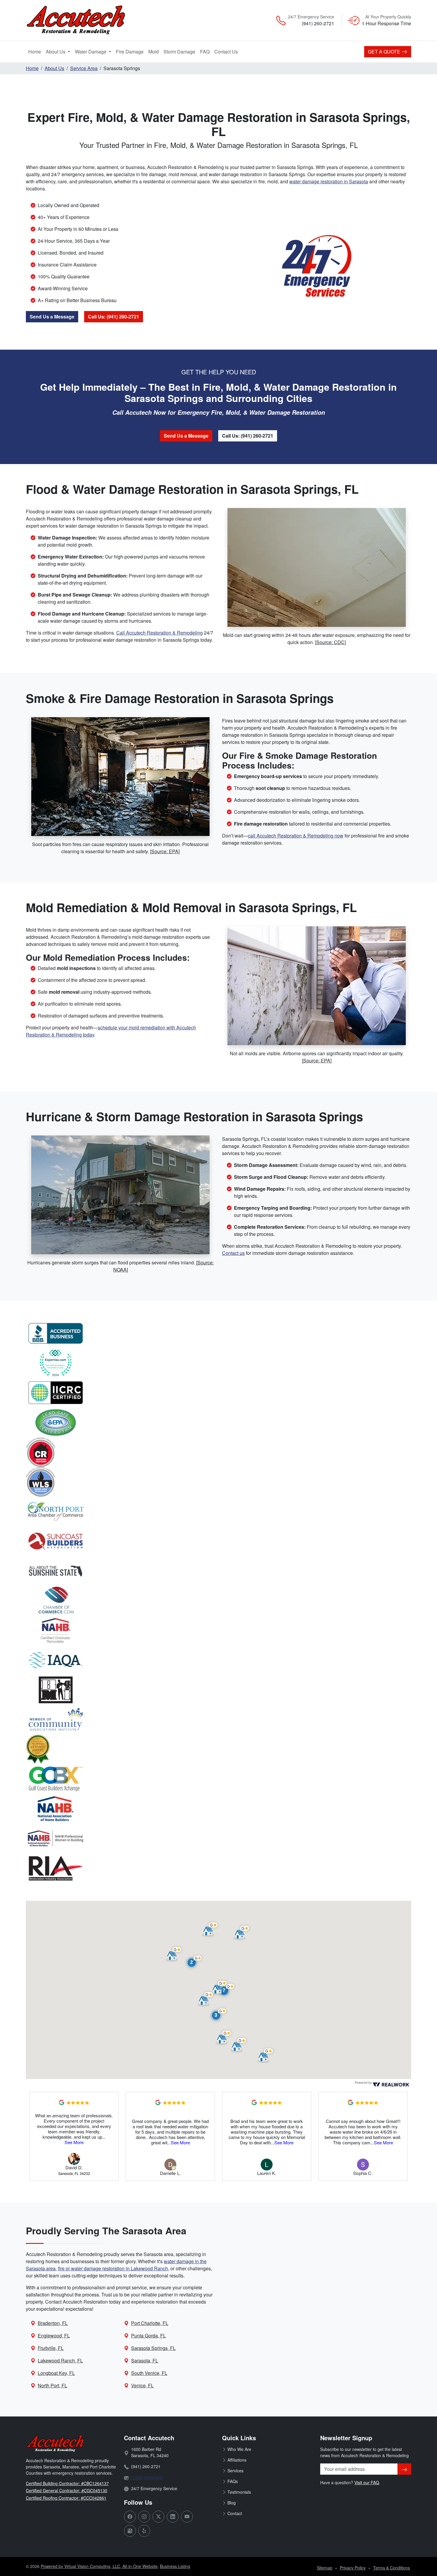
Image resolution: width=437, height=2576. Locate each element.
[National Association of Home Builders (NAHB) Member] (218, 1809)
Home (35, 52)
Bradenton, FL (53, 2323)
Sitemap (325, 2568)
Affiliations (237, 2460)
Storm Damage (181, 51)
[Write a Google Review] (62, 2102)
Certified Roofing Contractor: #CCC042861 (66, 2498)
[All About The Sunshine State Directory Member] (218, 1571)
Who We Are (239, 2449)
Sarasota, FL (145, 2360)
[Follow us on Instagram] (144, 2517)
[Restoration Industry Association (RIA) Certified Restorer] (218, 1452)
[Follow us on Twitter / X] (158, 2517)
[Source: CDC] (330, 642)
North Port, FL (52, 2385)
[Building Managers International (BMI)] (218, 1690)
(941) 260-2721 (318, 23)
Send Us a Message (52, 317)
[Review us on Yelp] (144, 2531)
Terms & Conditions (392, 2568)
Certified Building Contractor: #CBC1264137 (67, 2483)
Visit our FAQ (367, 2482)
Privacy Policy (353, 2568)
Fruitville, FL (51, 2348)
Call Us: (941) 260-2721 (114, 317)
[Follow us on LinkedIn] (173, 2517)
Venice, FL (142, 2385)
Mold (155, 51)
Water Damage (91, 52)
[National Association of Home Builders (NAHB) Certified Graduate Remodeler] (218, 1630)
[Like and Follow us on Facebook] (130, 2517)
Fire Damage (131, 51)
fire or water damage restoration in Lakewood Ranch (113, 2268)
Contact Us (226, 52)
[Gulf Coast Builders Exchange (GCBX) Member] (218, 1779)
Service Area (84, 68)
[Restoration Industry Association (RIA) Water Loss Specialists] (218, 1482)
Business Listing (175, 2566)
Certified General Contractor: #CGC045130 (67, 2490)
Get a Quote (385, 52)
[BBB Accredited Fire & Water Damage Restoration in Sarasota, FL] (218, 1333)
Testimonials (239, 2492)
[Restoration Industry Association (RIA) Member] (218, 1868)
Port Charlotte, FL (150, 2323)
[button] (194, 1962)
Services (235, 2471)
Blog (232, 2503)
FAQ (205, 52)
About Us (56, 52)
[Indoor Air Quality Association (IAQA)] (218, 1660)
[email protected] (147, 2477)
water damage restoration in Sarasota (329, 181)
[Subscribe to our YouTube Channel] (187, 2517)
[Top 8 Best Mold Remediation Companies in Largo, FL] (218, 1363)
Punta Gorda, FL (148, 2336)
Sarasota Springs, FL (153, 2348)
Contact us (233, 1253)
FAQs (233, 2481)
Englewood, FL (54, 2336)
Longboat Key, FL (56, 2373)
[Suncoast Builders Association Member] (218, 1541)
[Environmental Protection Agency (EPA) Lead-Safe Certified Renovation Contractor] (218, 1422)
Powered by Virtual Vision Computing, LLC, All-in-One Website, (100, 2566)
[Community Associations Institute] (218, 1720)
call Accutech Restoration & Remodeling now (296, 836)
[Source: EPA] (165, 851)
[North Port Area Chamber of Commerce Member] (218, 1512)
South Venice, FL (149, 2373)
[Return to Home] (88, 20)
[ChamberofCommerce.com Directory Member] (218, 1601)
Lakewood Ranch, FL (60, 2360)
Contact (235, 2513)
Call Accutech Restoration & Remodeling (159, 633)
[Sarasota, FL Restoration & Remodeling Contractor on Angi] (218, 1749)
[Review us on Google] (130, 2531)
